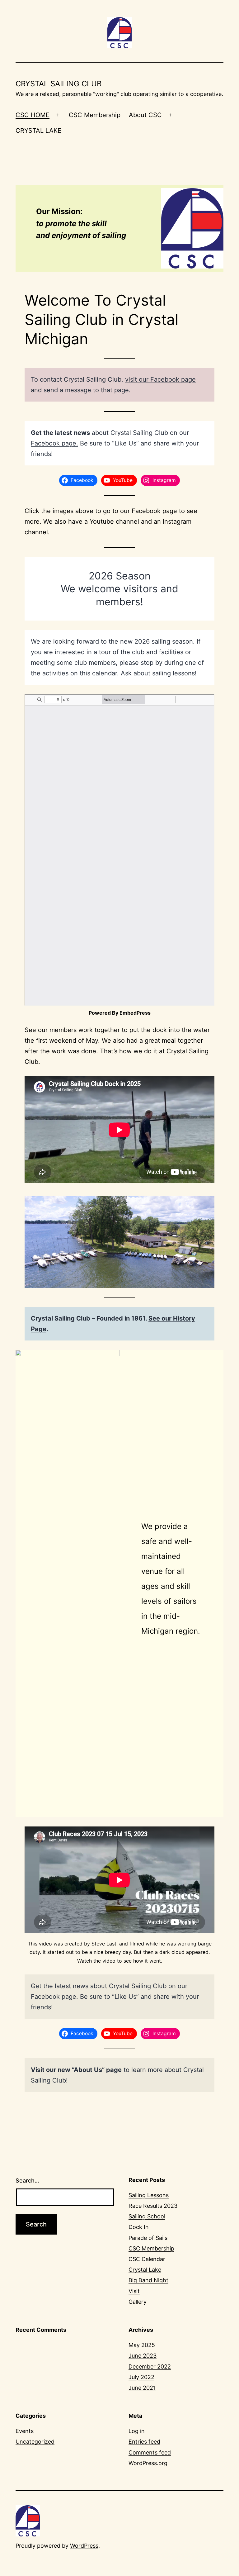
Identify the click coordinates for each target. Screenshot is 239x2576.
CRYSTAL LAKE (38, 131)
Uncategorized (35, 2442)
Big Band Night (148, 2280)
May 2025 (142, 2345)
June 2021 (142, 2388)
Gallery (138, 2302)
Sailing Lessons (149, 2195)
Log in (137, 2431)
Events (25, 2431)
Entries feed (144, 2442)
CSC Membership (95, 115)
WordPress (84, 2546)
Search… (27, 2181)
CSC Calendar (147, 2259)
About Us (88, 2070)
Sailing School (147, 2216)
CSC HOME (33, 115)
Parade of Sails (148, 2238)
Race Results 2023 (153, 2206)
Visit (134, 2291)
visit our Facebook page (160, 379)
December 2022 (150, 2366)
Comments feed (150, 2452)
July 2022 (141, 2377)
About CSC (145, 115)
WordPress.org (148, 2463)
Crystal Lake (145, 2270)
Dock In (139, 2227)
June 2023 (143, 2356)
